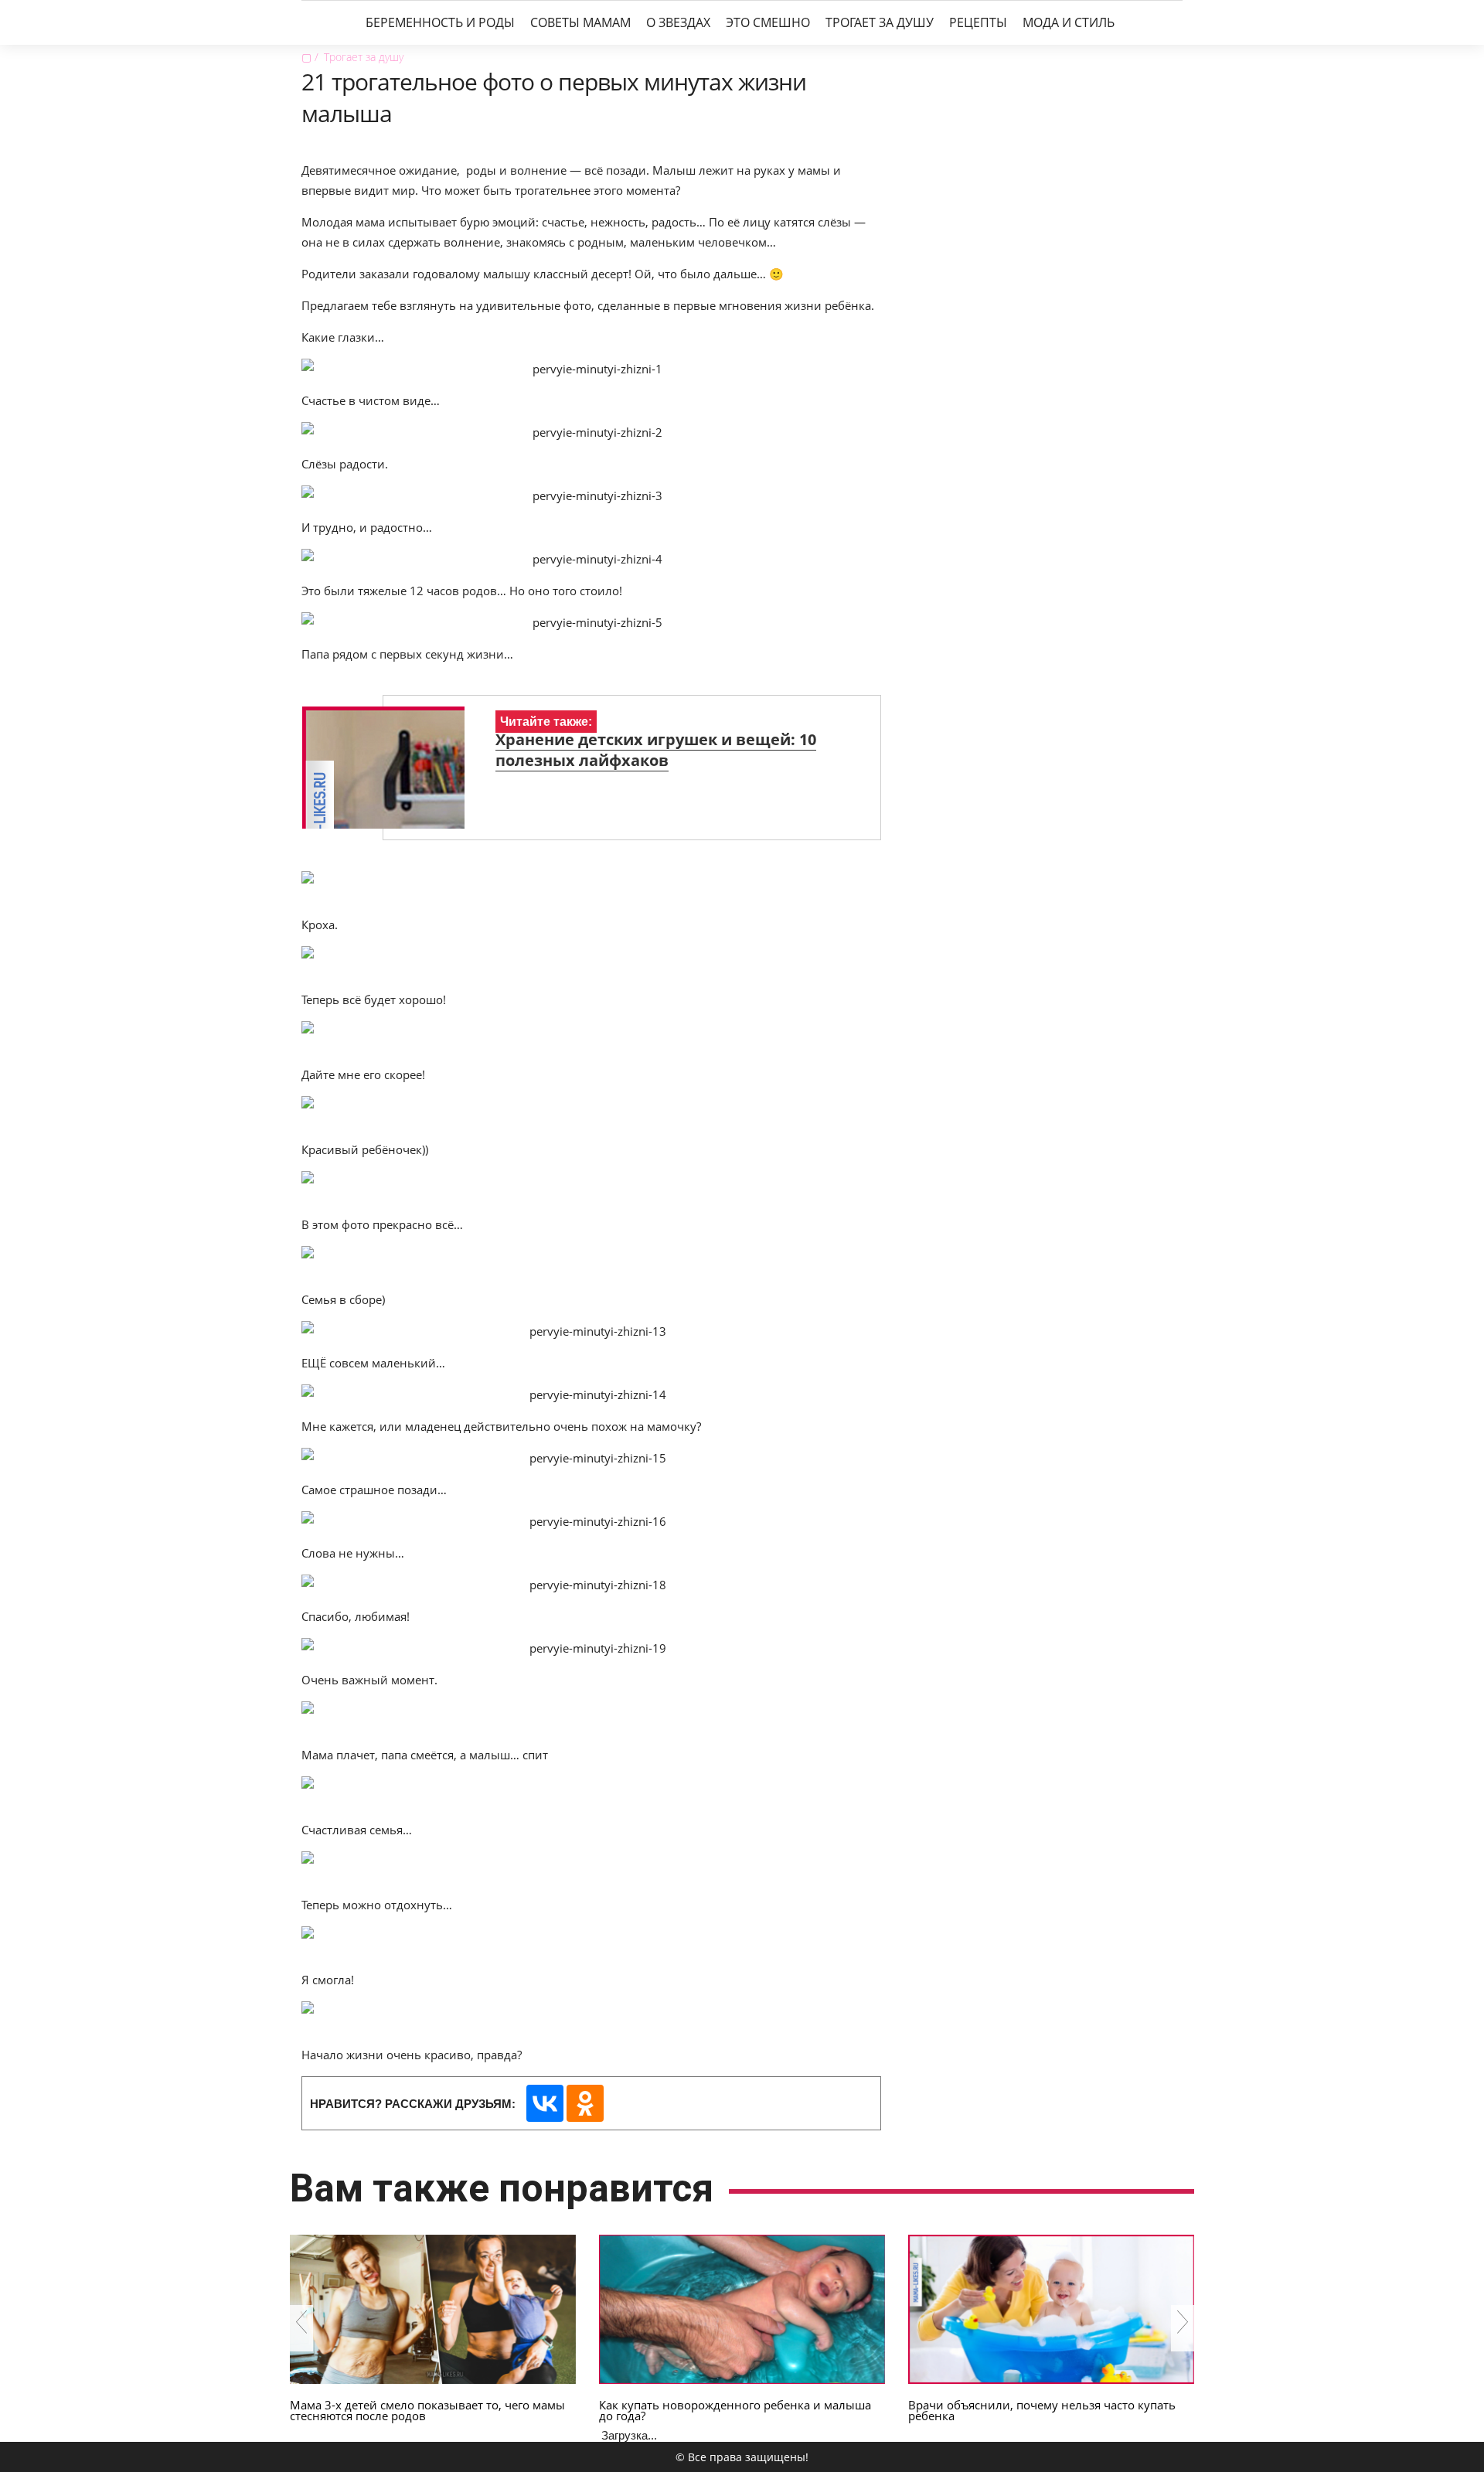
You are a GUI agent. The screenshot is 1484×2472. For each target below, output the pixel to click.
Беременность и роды (440, 22)
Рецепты (978, 22)
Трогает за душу (880, 22)
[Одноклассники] (585, 2103)
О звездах (678, 22)
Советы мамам (580, 22)
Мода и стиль (1069, 22)
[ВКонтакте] (545, 2103)
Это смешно (768, 22)
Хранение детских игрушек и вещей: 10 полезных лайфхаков (656, 750)
